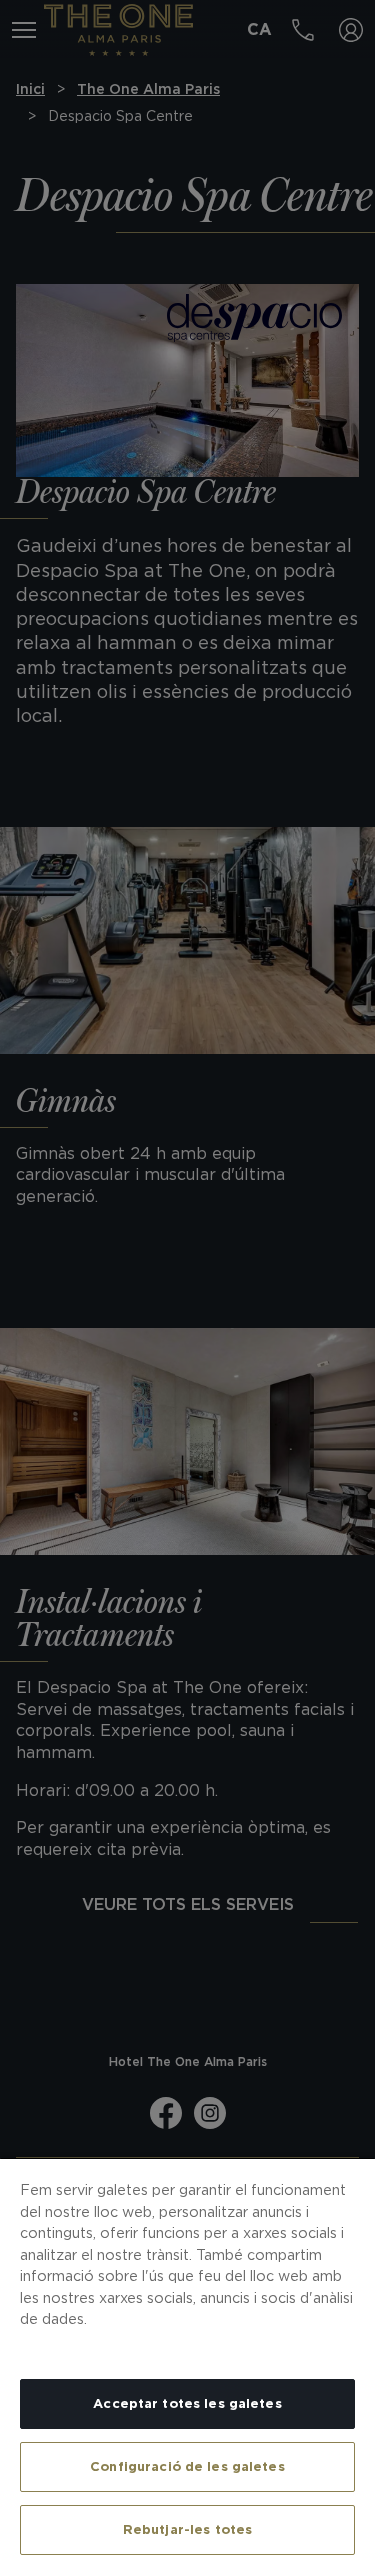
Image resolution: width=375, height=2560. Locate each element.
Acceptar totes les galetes (187, 2403)
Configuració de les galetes (187, 2466)
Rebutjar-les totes (187, 2529)
